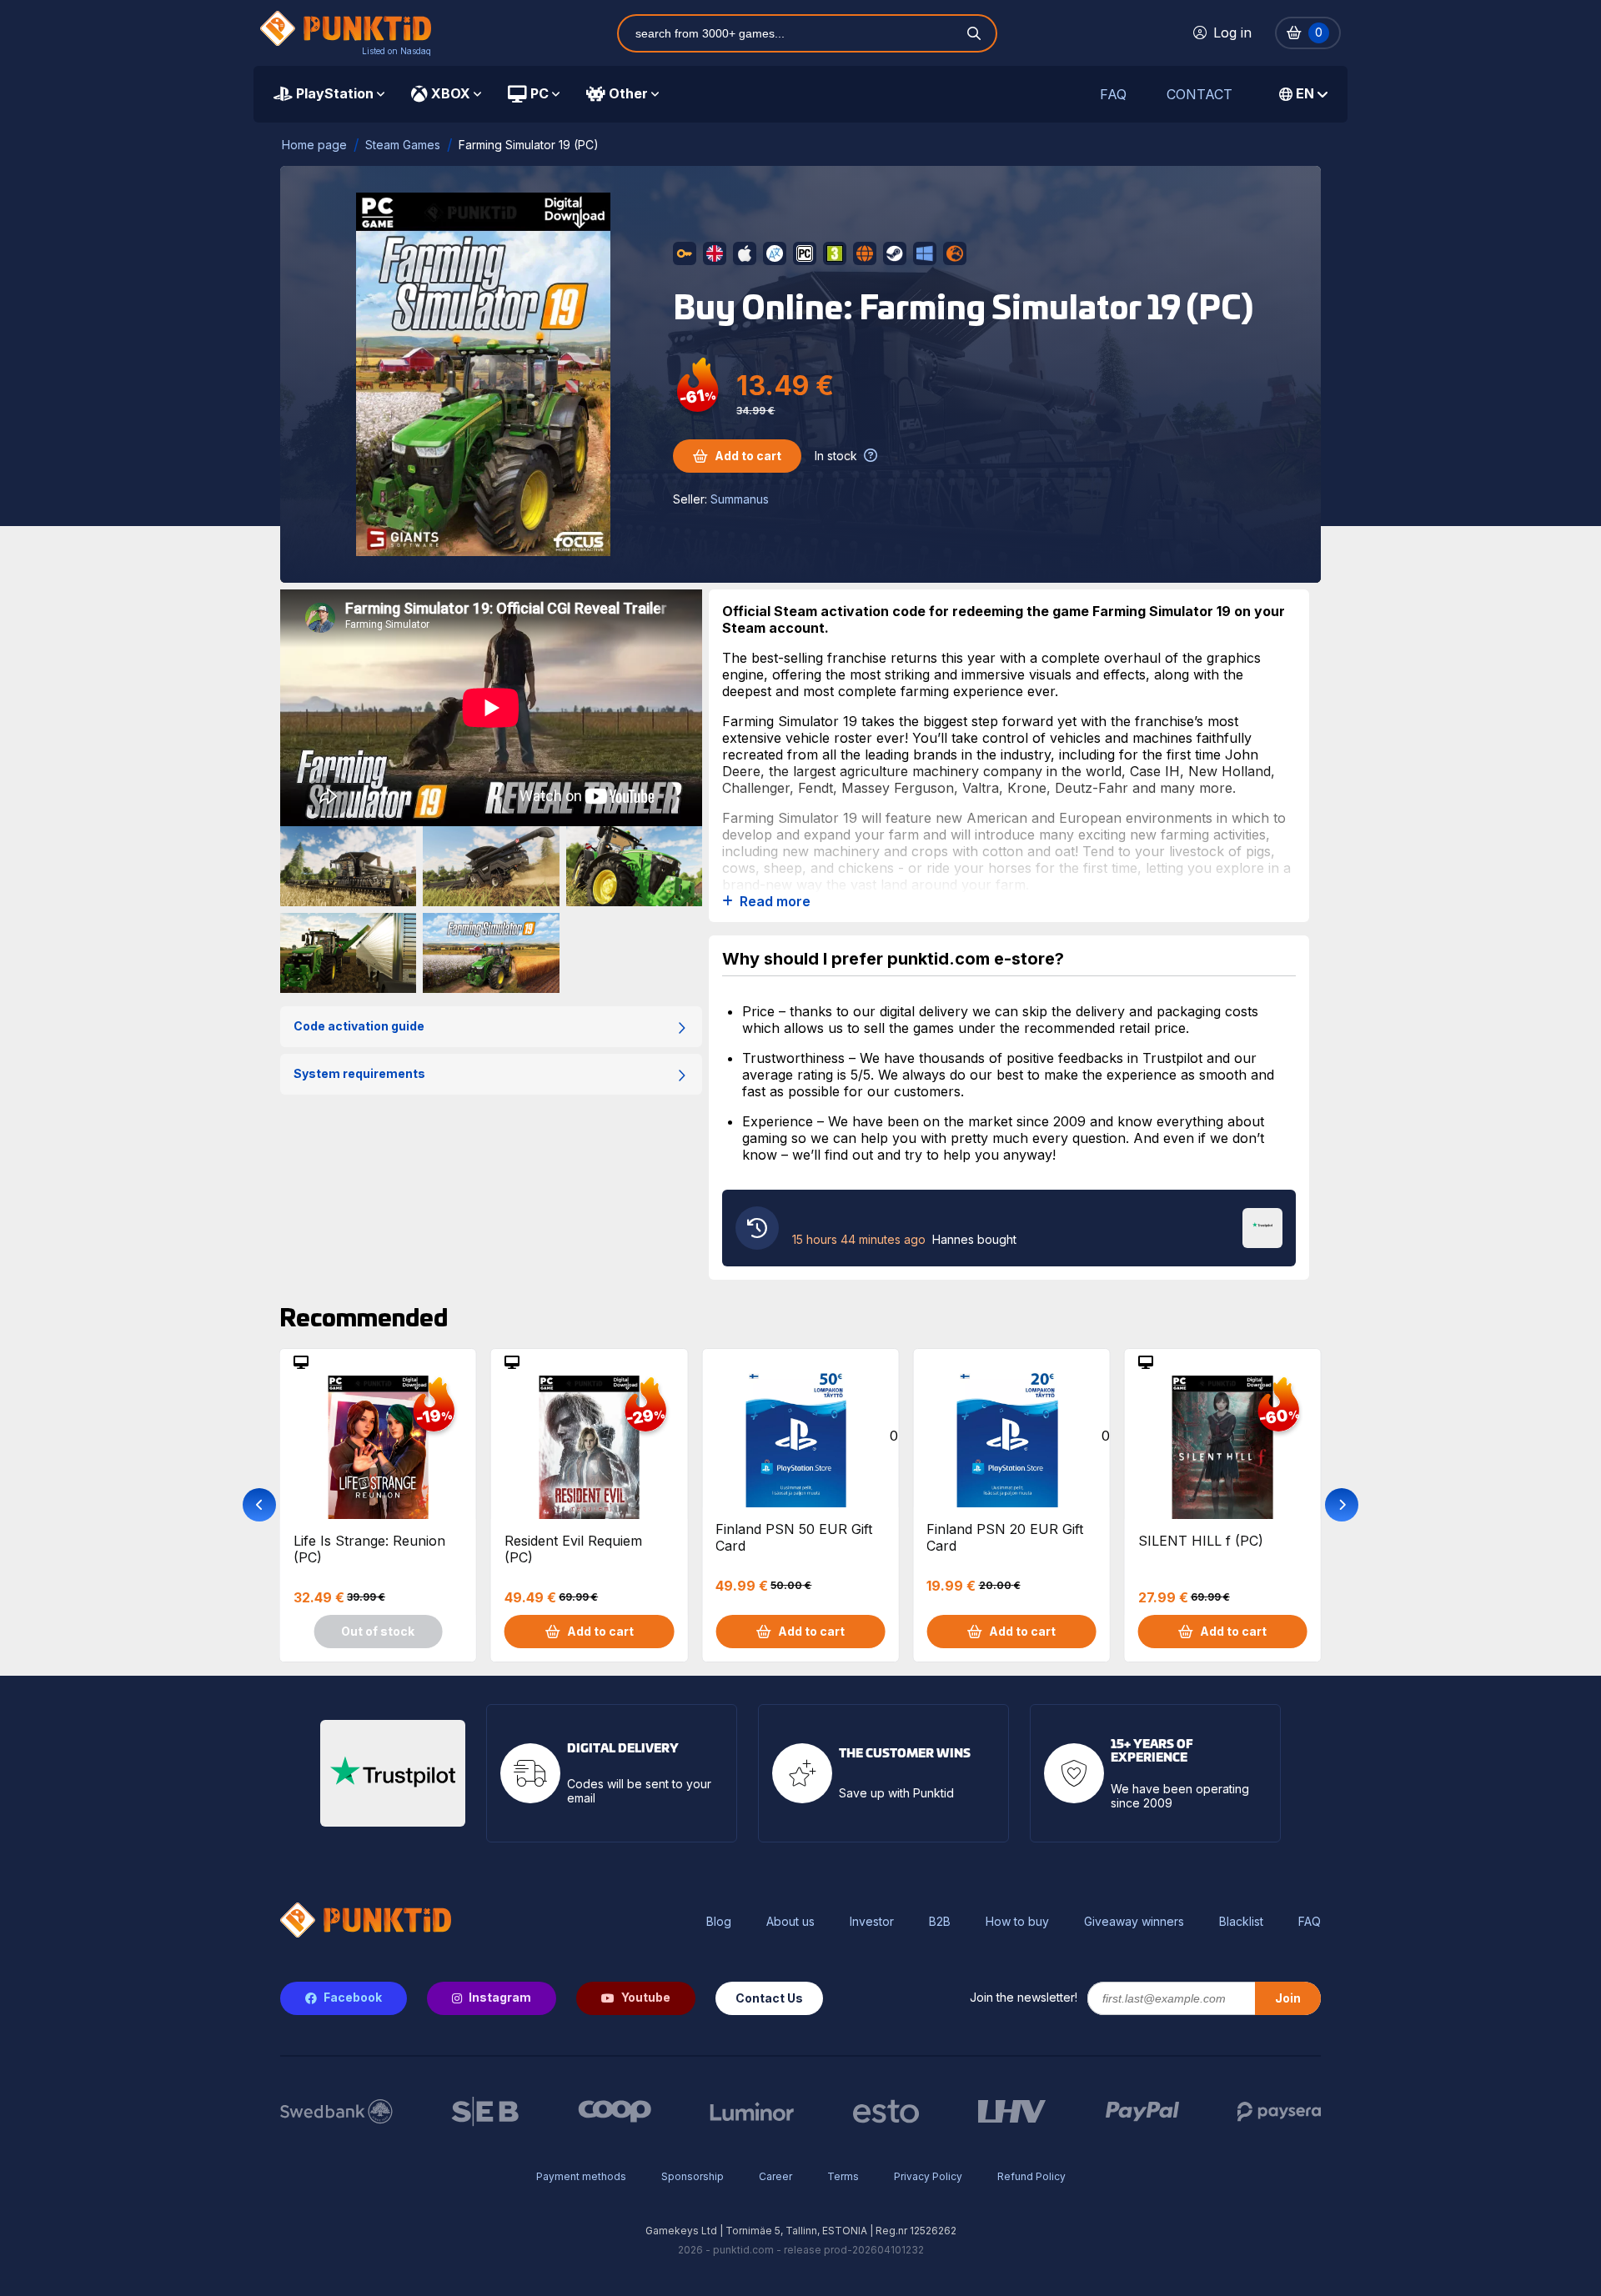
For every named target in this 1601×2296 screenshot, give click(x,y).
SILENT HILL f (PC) (1201, 1541)
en (1305, 93)
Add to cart (748, 456)
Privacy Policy (928, 2176)
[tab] (329, 94)
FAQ (1113, 95)
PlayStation (335, 93)
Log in (1232, 33)
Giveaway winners (1134, 1922)
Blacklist (1241, 1922)
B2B (940, 1922)
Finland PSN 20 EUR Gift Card (1005, 1537)
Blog (719, 1922)
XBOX (451, 93)
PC (540, 93)
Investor (872, 1922)
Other (628, 93)
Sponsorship (693, 2176)
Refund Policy (1031, 2176)
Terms (843, 2176)
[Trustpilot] (1262, 1226)
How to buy (1017, 1922)
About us (790, 1922)
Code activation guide (359, 1026)
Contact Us (769, 1998)
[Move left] (259, 1505)
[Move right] (1342, 1505)
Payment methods (581, 2176)
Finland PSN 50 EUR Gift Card (794, 1537)
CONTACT (1199, 95)
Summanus (740, 499)
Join (1288, 1998)
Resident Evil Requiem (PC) (573, 1549)
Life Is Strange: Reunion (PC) (369, 1549)
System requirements (359, 1073)
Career (775, 2176)
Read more (775, 902)
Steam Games (403, 145)
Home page (314, 145)
